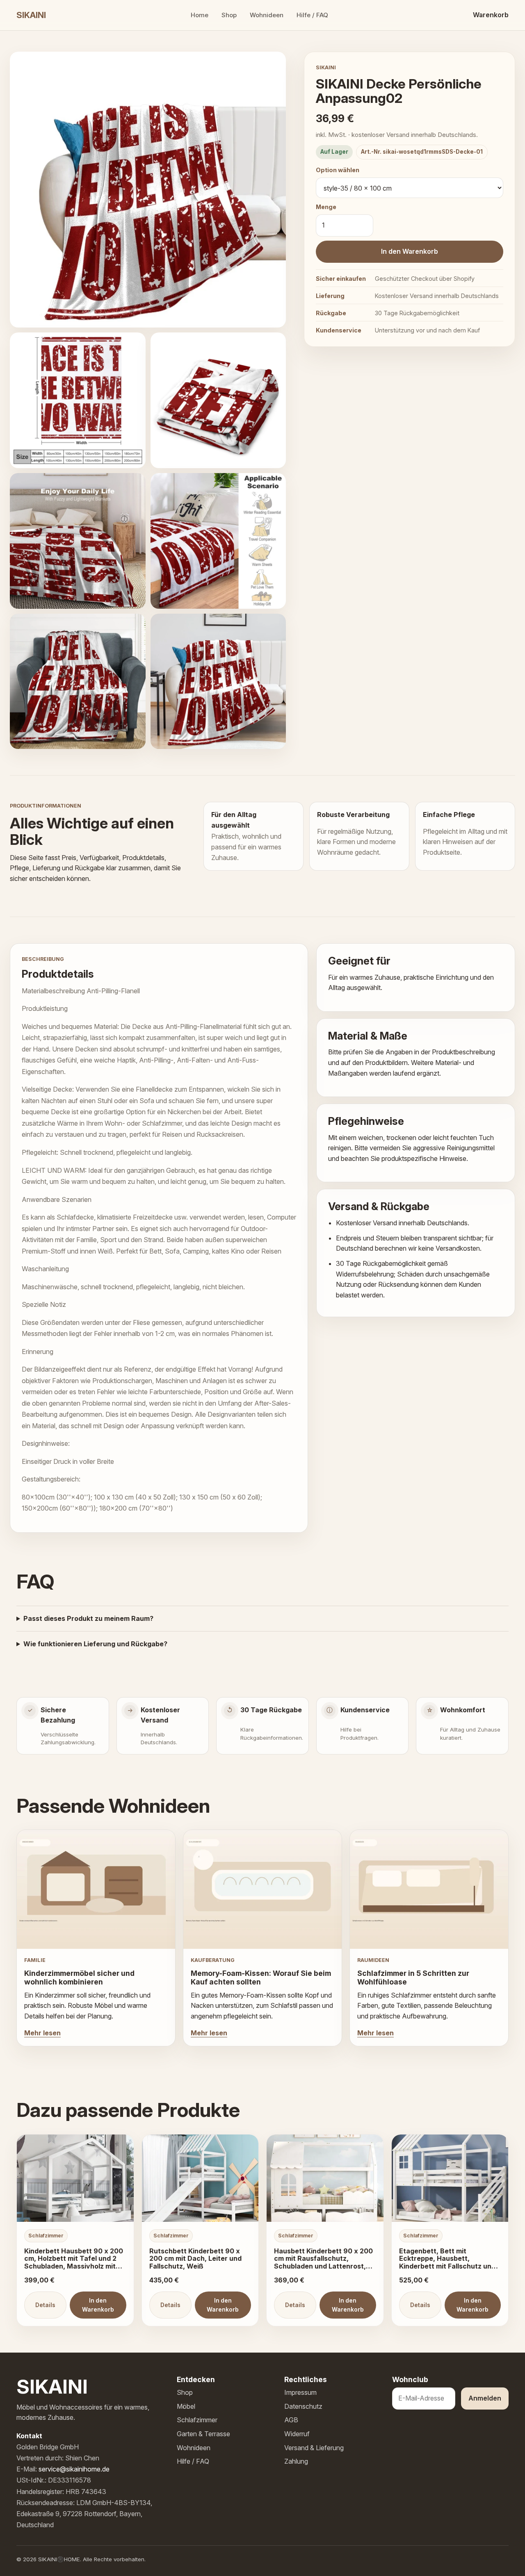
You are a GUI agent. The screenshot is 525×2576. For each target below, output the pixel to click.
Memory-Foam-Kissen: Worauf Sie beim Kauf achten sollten (261, 1978)
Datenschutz (303, 2406)
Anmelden (485, 2398)
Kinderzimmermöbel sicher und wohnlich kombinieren (79, 1978)
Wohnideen (267, 15)
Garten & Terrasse (203, 2434)
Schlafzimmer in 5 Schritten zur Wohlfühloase (413, 1978)
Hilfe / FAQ (312, 15)
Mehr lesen (42, 2033)
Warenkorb (491, 15)
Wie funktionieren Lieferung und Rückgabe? (95, 1644)
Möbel (186, 2406)
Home (200, 15)
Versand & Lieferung (314, 2448)
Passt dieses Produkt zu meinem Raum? (88, 1618)
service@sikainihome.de (74, 2469)
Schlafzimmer (197, 2420)
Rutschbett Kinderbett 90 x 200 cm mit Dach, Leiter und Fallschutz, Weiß (195, 2259)
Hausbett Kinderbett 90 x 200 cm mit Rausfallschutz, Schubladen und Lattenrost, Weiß (323, 2263)
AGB (291, 2420)
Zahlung (296, 2461)
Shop (229, 15)
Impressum (300, 2392)
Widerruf (297, 2434)
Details (45, 2305)
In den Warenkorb (410, 251)
